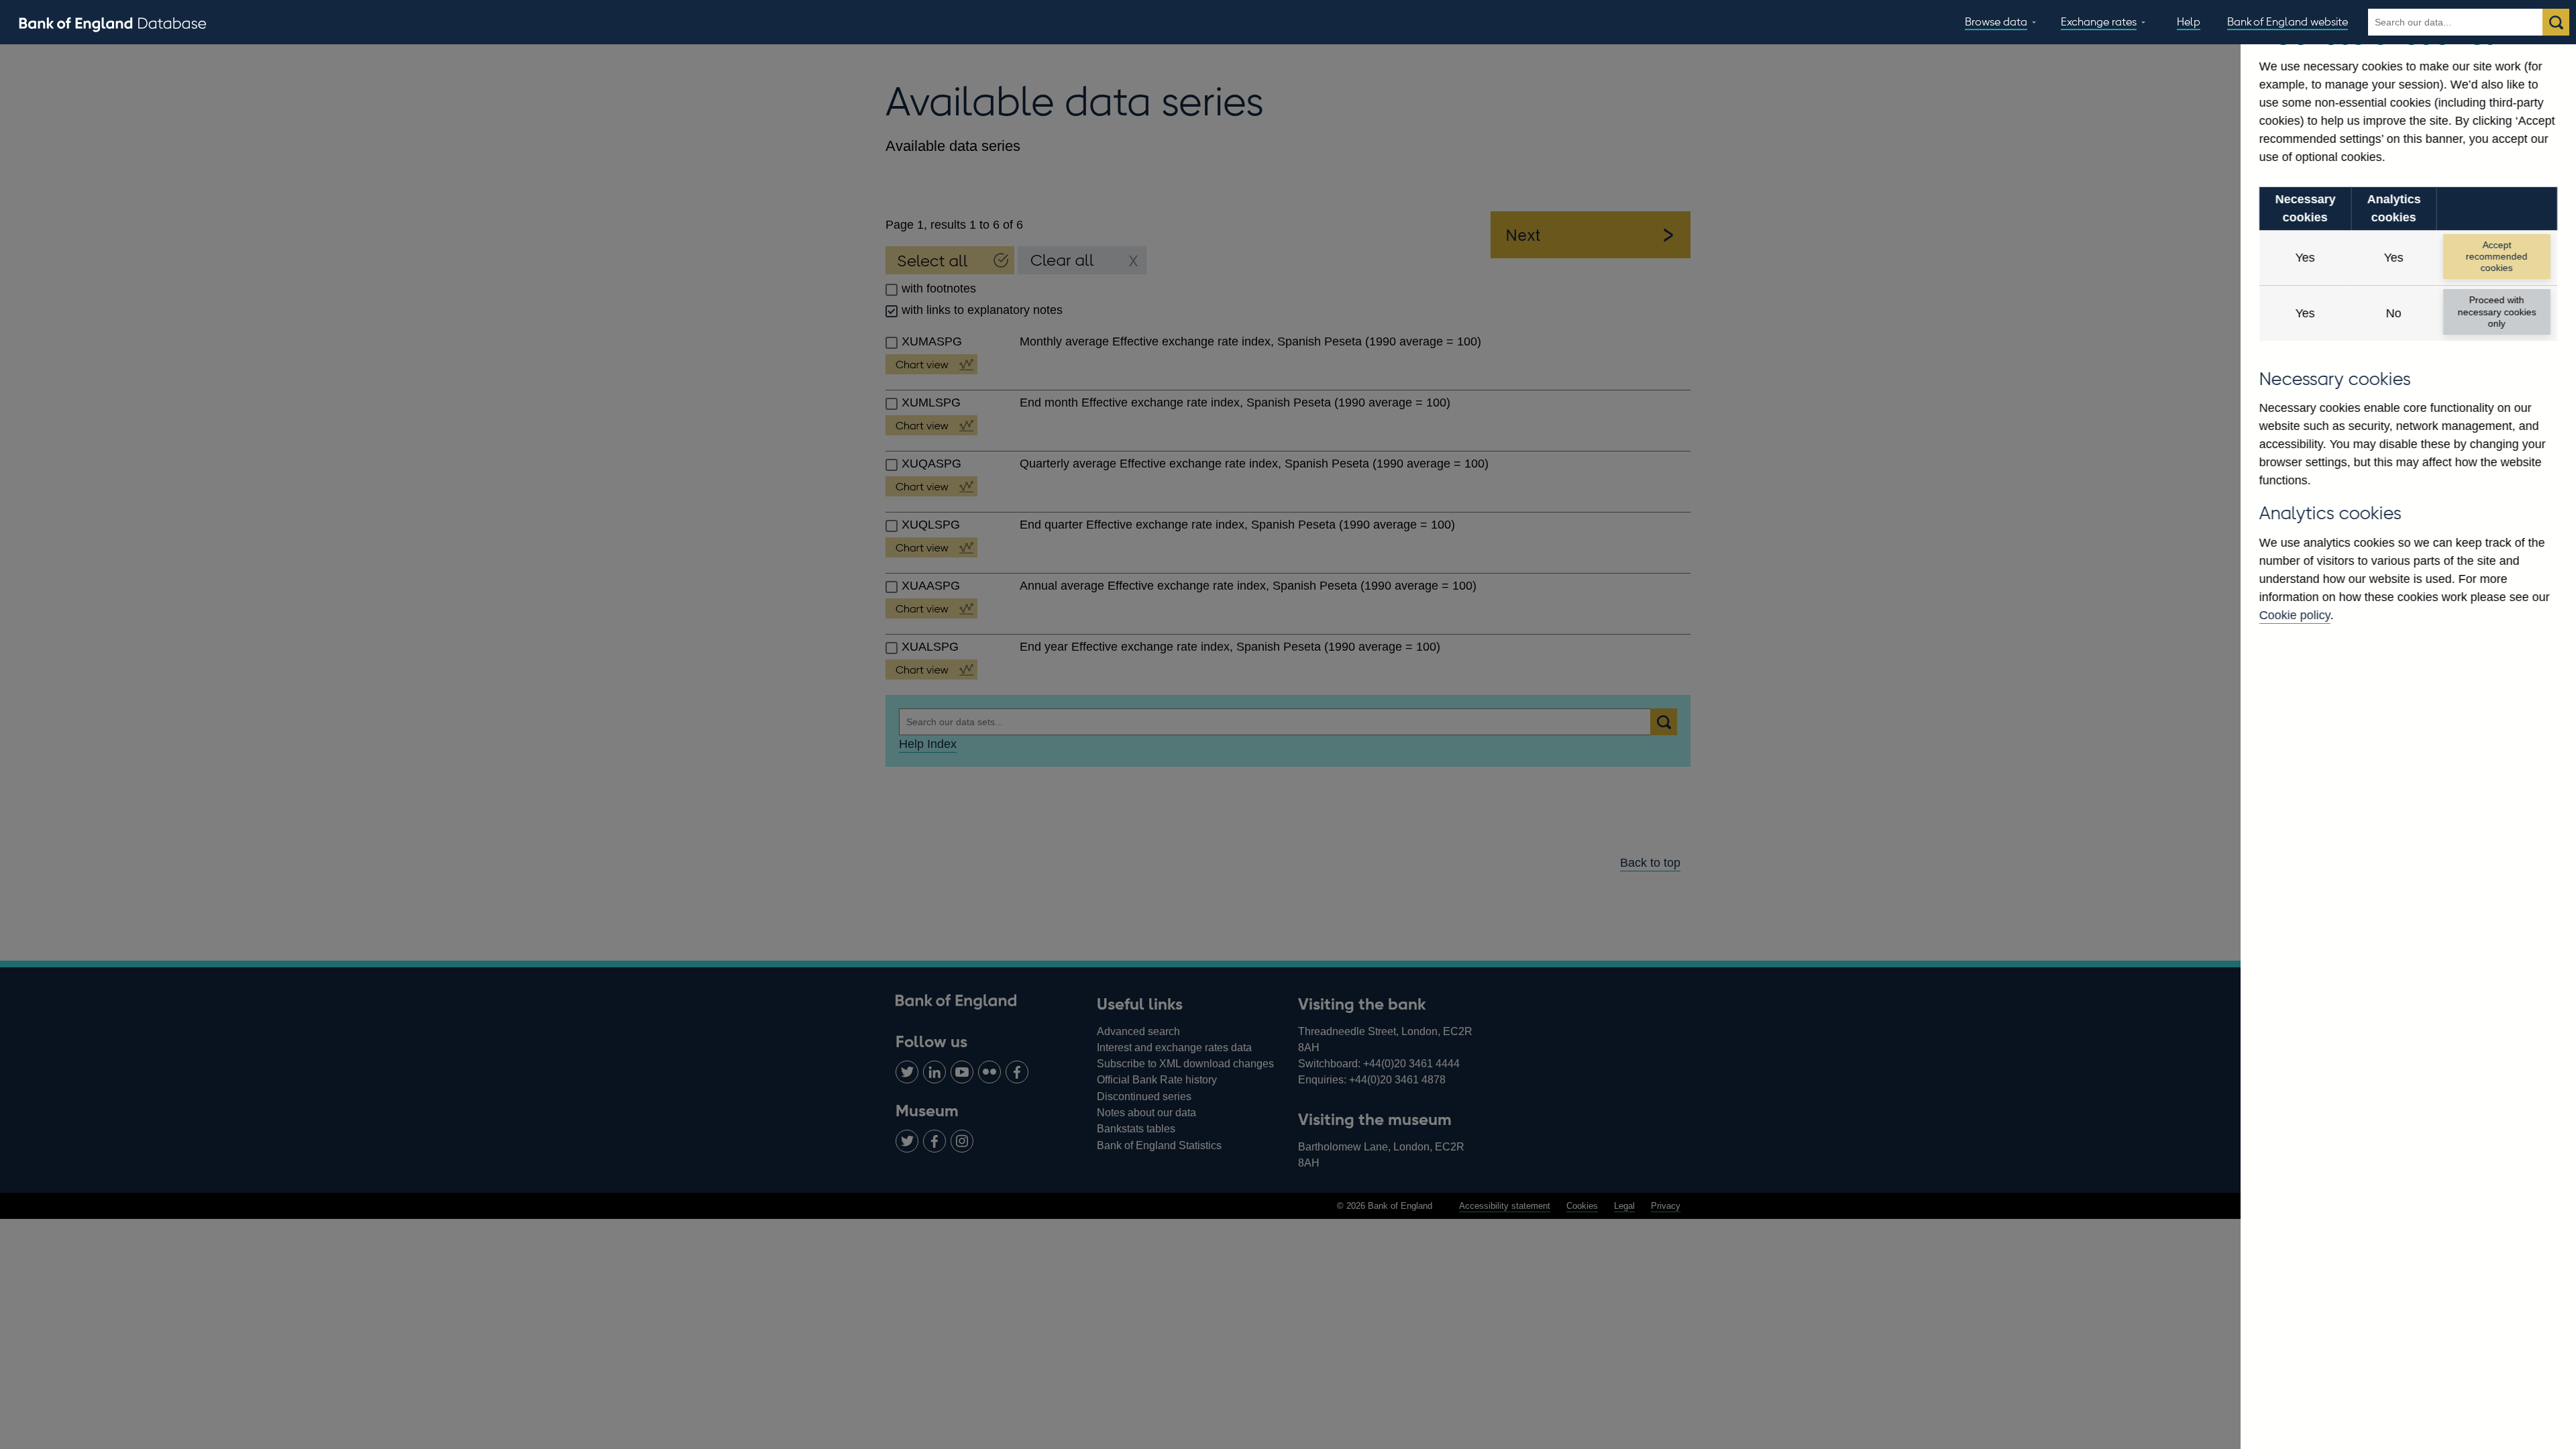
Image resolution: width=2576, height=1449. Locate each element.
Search (2556, 22)
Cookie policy (2295, 615)
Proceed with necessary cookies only (2497, 312)
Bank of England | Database (113, 23)
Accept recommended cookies (2497, 257)
